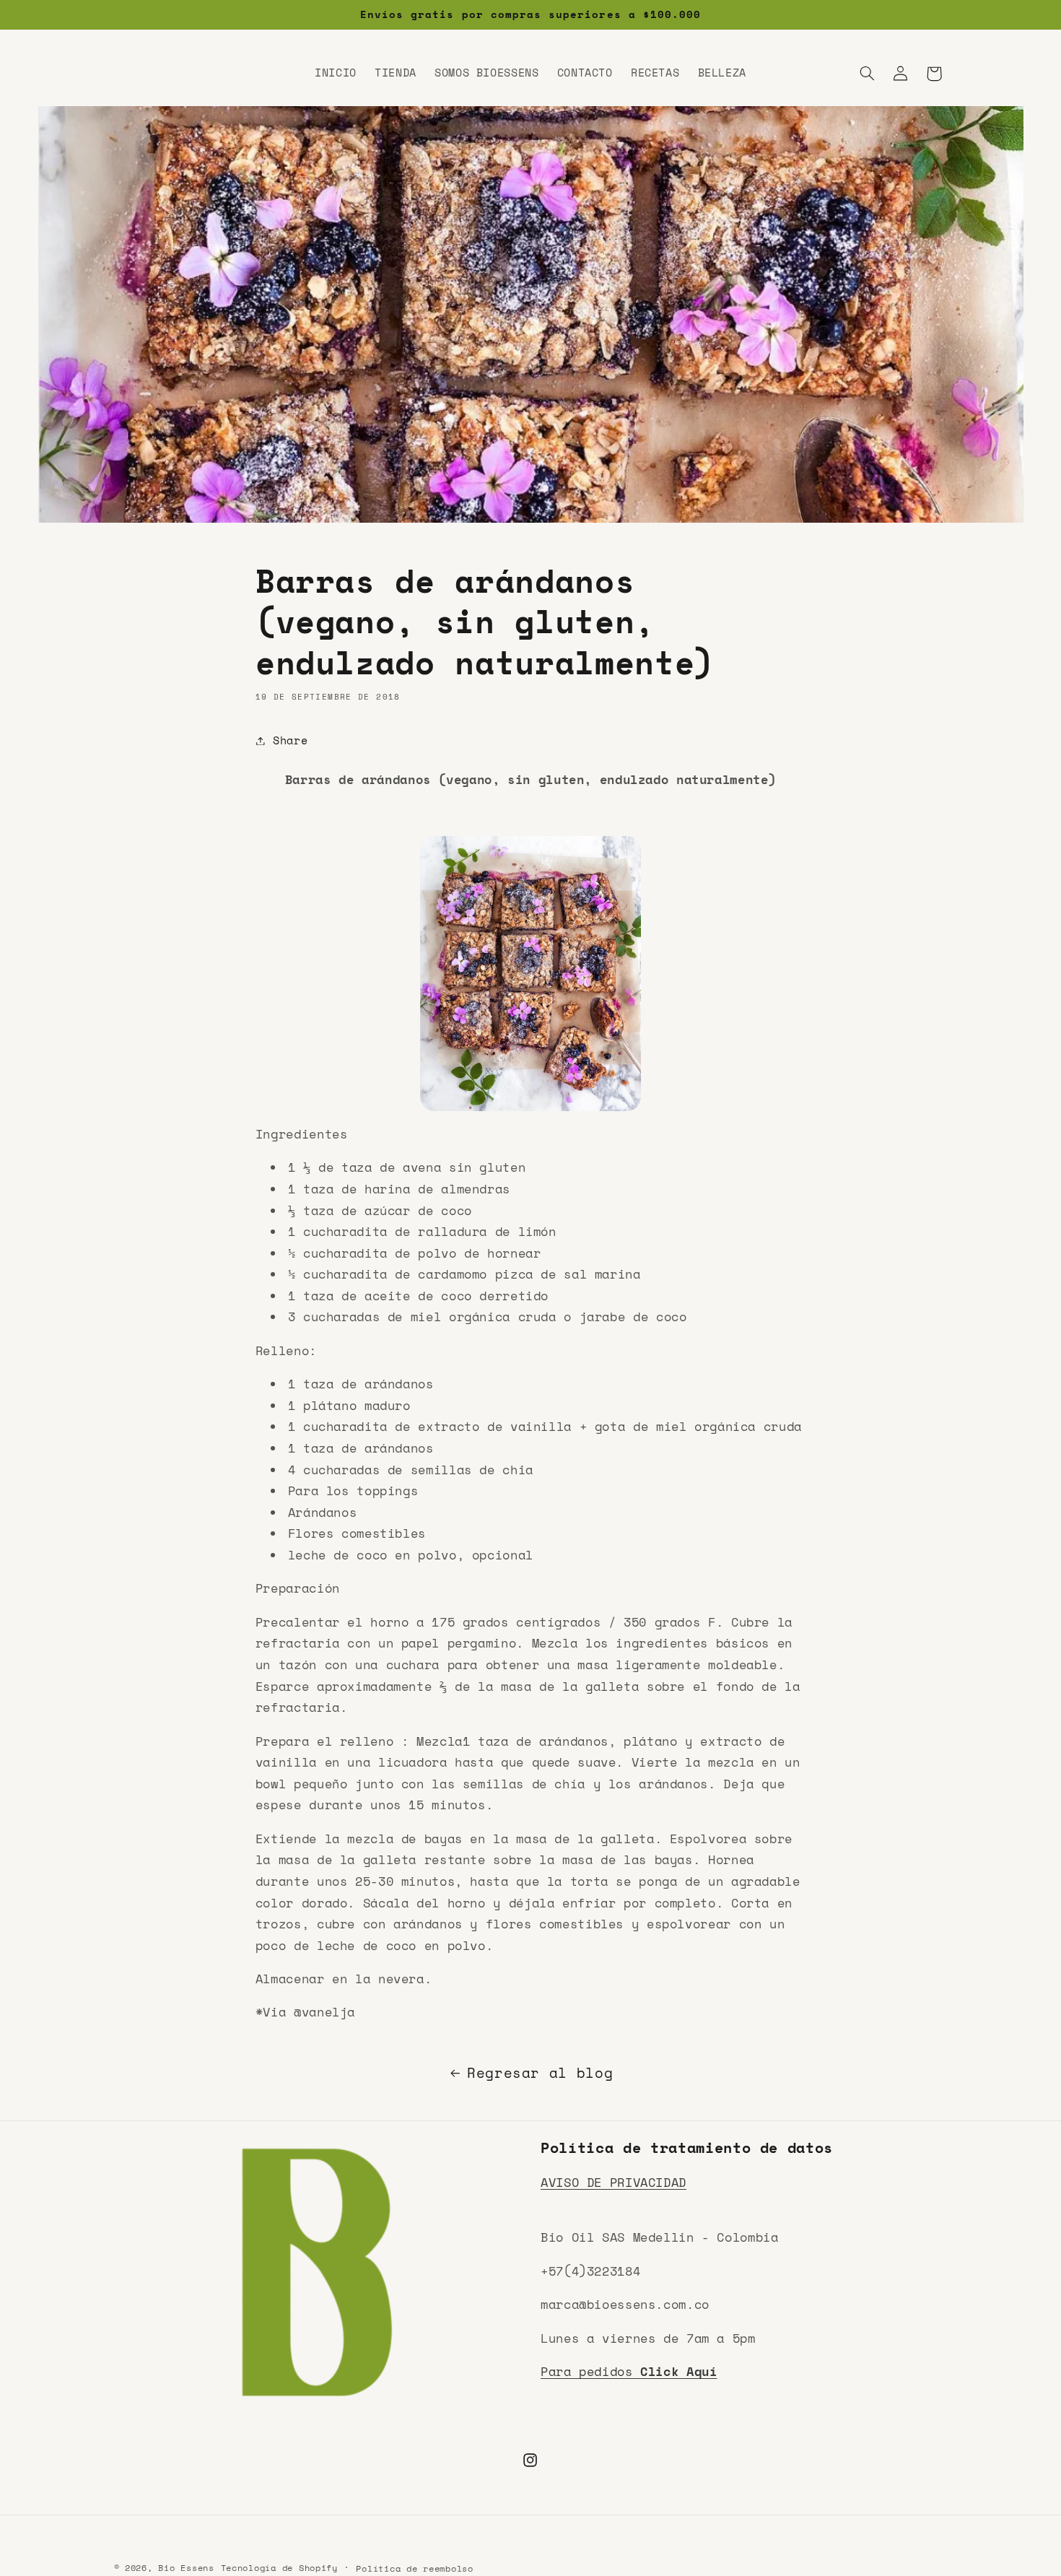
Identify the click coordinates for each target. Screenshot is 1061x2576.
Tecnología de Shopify (279, 2568)
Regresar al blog (540, 2073)
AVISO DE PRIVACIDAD (614, 2182)
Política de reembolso (414, 2568)
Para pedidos (629, 2371)
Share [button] (290, 740)
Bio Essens (186, 2568)
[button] (867, 74)
